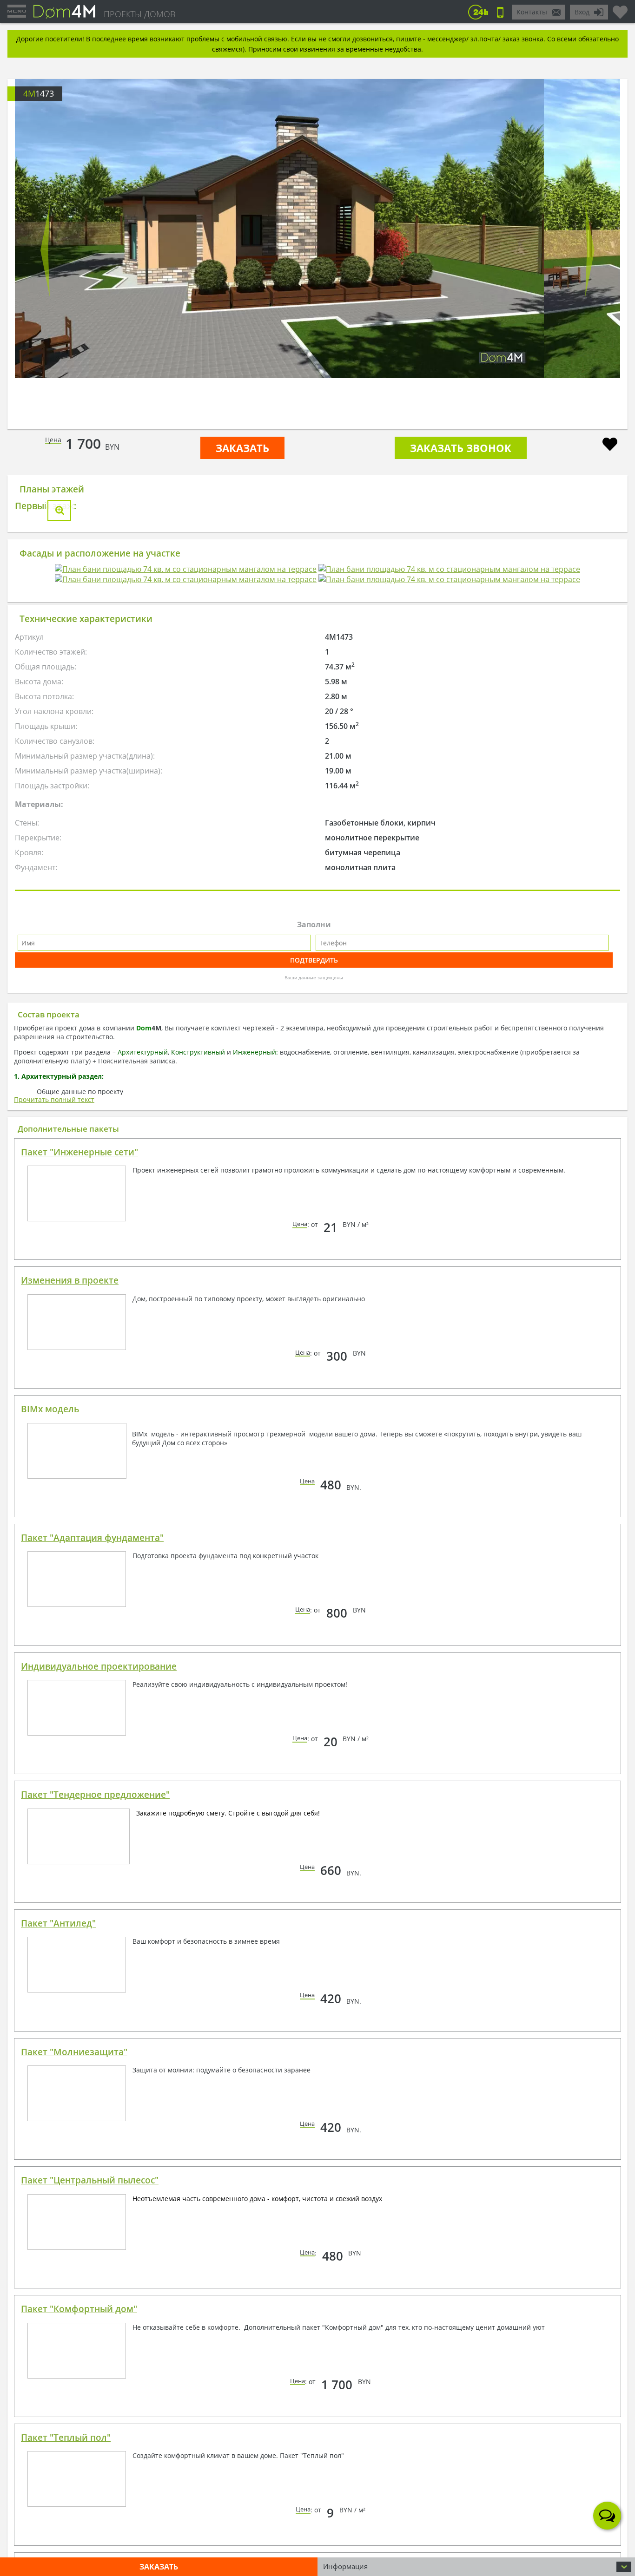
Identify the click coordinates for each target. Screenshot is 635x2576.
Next (590, 250)
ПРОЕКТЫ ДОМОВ (139, 14)
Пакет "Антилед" (58, 2123)
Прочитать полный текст (54, 1299)
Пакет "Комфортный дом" (79, 2509)
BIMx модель (50, 1609)
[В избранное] (610, 445)
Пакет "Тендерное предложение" (95, 1994)
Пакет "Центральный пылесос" (90, 2380)
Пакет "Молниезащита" (74, 2252)
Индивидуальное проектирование (99, 1866)
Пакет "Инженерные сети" (79, 1352)
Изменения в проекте (70, 1480)
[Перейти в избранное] (620, 8)
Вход (582, 12)
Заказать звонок (461, 448)
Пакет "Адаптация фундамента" (92, 1737)
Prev (45, 250)
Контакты (532, 12)
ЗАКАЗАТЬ (242, 448)
